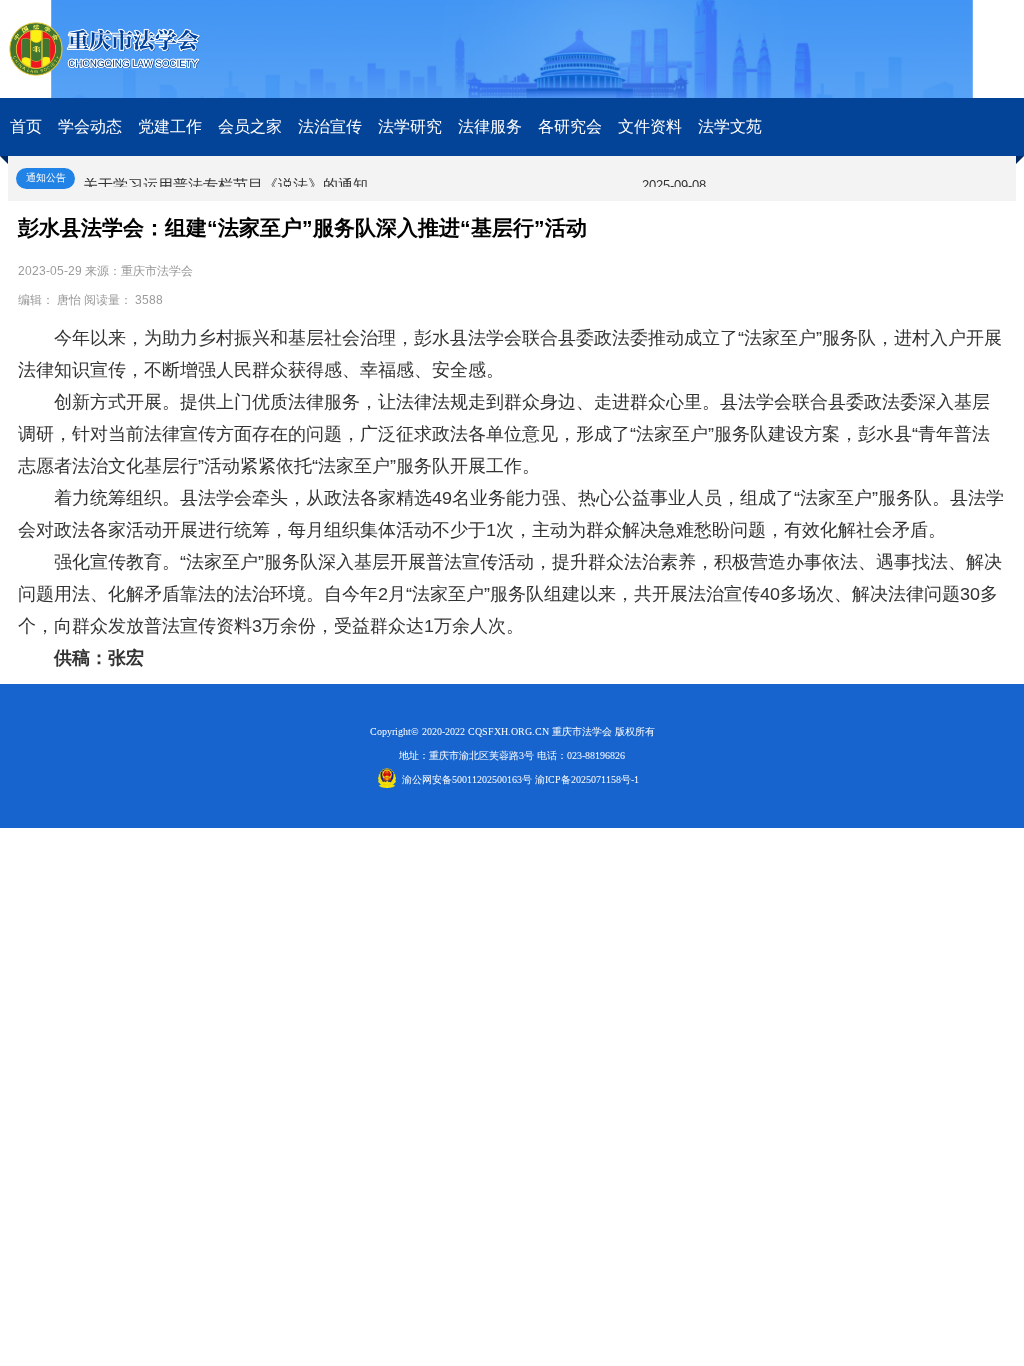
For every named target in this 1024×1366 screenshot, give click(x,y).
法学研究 (410, 126)
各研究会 (570, 126)
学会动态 (90, 126)
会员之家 (250, 126)
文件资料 (650, 126)
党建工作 (170, 126)
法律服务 (490, 126)
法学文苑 (730, 126)
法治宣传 (330, 126)
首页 (26, 126)
